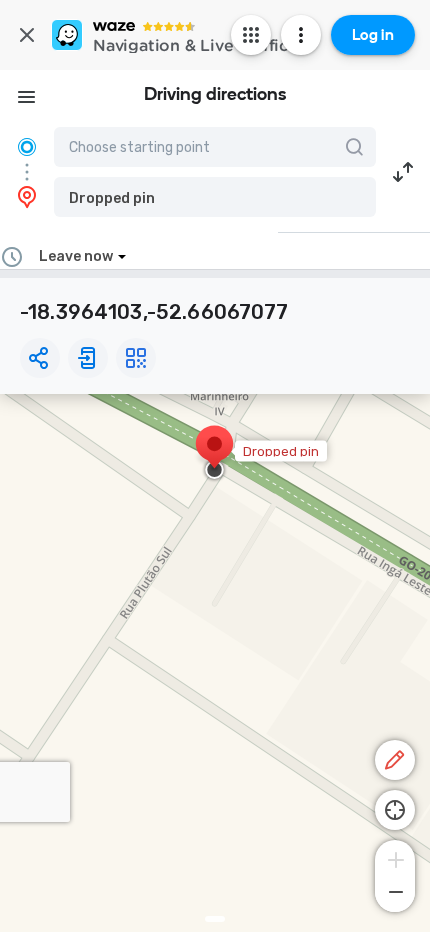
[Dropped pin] (214, 454)
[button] (215, 197)
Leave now (76, 256)
